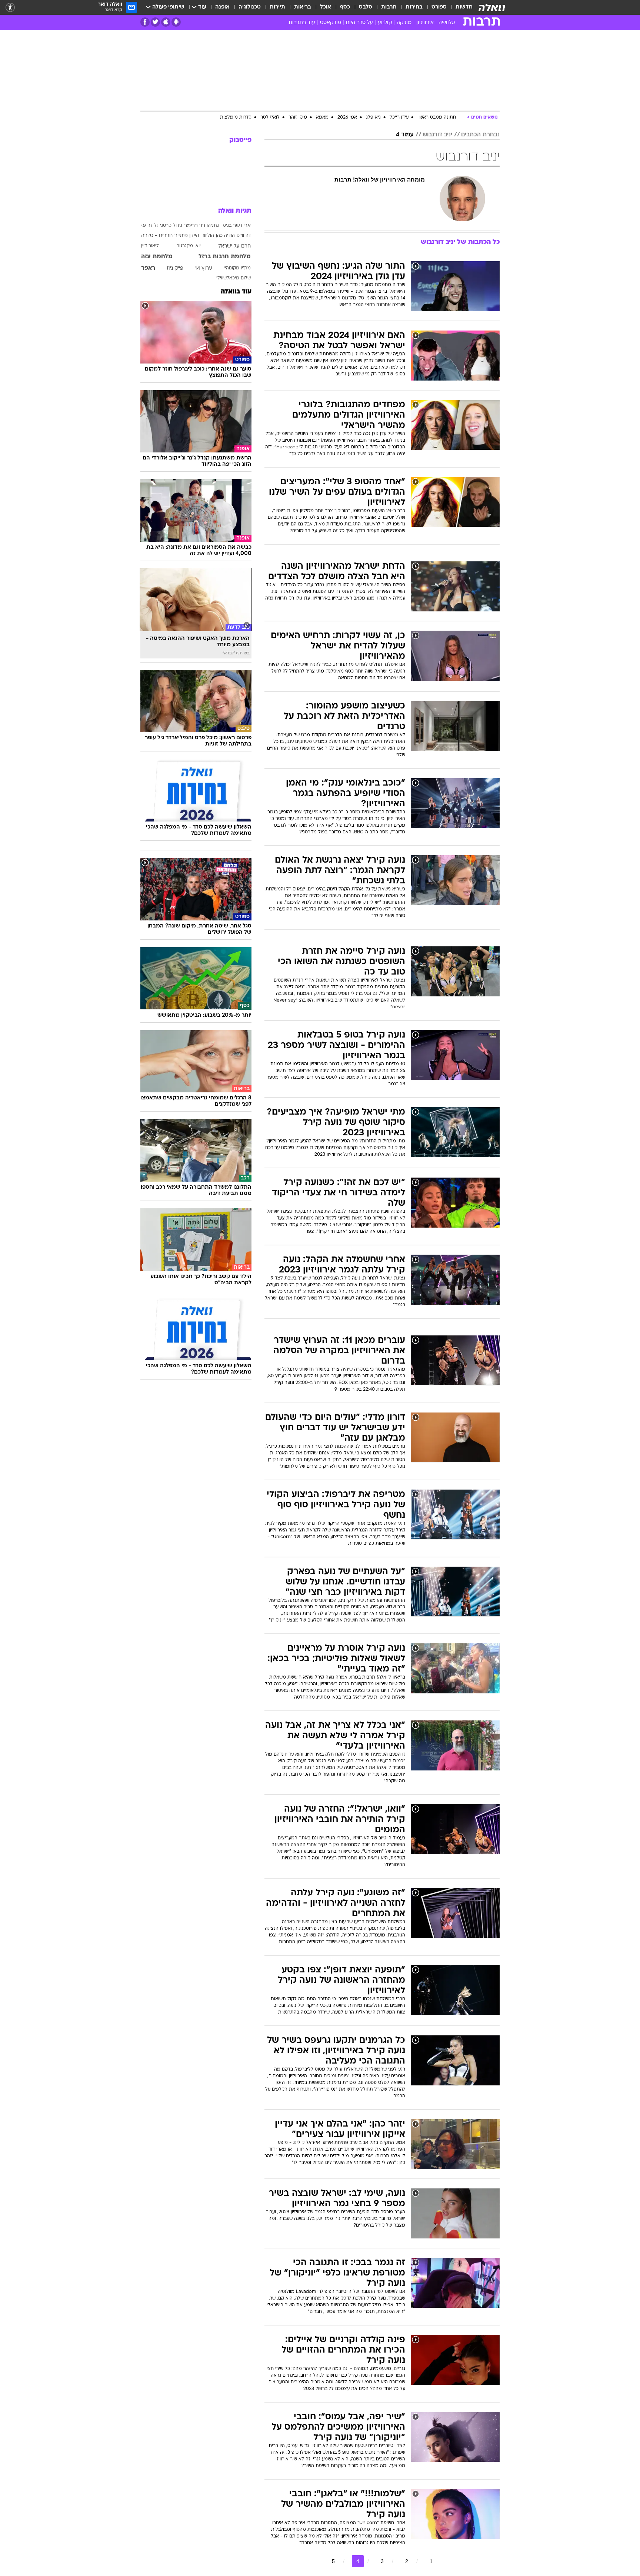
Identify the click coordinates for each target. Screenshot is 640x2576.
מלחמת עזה (157, 257)
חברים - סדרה (157, 236)
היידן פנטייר (187, 236)
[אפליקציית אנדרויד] (176, 22)
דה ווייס (244, 236)
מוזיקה (404, 23)
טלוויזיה (447, 23)
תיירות (277, 7)
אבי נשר (242, 226)
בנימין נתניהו (219, 226)
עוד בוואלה (236, 292)
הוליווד (208, 236)
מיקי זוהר (298, 117)
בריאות (303, 7)
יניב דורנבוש (437, 135)
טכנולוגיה (250, 7)
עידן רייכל (399, 117)
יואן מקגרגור (189, 246)
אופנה (222, 7)
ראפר (148, 268)
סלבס (366, 7)
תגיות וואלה (235, 211)
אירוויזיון (425, 23)
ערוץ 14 (204, 268)
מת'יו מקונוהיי (237, 268)
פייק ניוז (175, 268)
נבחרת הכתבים (480, 135)
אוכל (326, 7)
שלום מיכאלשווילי (234, 278)
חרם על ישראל (234, 246)
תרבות (389, 7)
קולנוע (385, 23)
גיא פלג (373, 117)
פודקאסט (331, 23)
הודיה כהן (225, 236)
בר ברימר (195, 226)
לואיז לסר (270, 117)
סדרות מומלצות (236, 117)
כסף (345, 7)
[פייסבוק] (145, 22)
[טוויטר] (155, 22)
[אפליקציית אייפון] (166, 22)
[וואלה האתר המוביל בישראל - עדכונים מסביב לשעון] (492, 7)
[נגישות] (10, 8)
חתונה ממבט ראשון (437, 117)
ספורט (439, 7)
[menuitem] (460, 7)
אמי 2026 (347, 117)
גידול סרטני (171, 226)
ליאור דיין (150, 246)
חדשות (464, 7)
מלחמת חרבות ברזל (225, 257)
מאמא (322, 117)
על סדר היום (359, 23)
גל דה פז (150, 226)
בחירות (414, 7)
